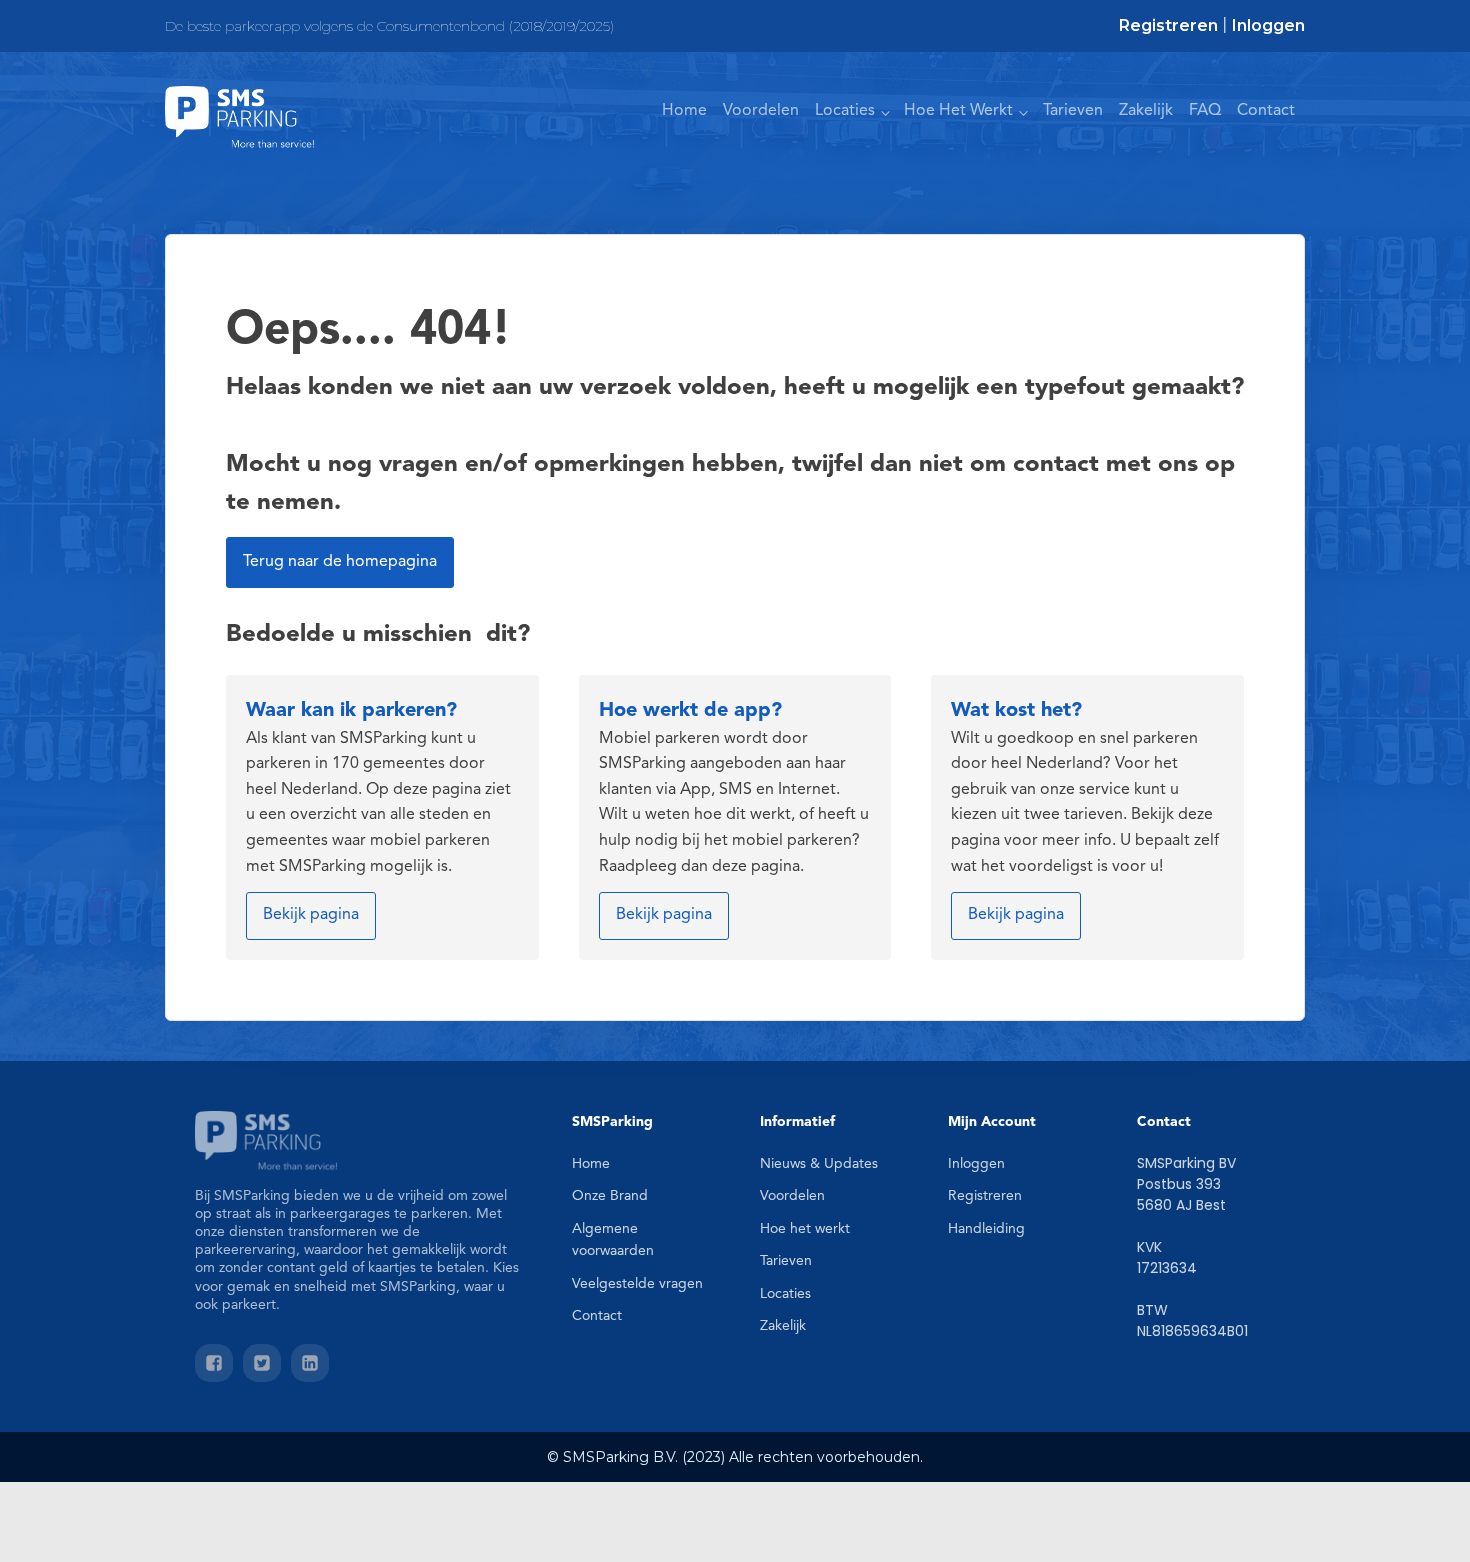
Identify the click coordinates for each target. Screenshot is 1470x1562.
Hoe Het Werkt (958, 111)
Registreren (1168, 25)
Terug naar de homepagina (340, 562)
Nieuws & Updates (819, 1164)
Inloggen (1268, 25)
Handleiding (986, 1229)
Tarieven (1073, 111)
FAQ (1205, 111)
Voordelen (761, 111)
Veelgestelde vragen (637, 1284)
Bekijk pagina (311, 915)
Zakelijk (1146, 111)
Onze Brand (610, 1196)
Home (684, 111)
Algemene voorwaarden (613, 1240)
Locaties (845, 111)
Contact (1266, 111)
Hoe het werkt (805, 1229)
